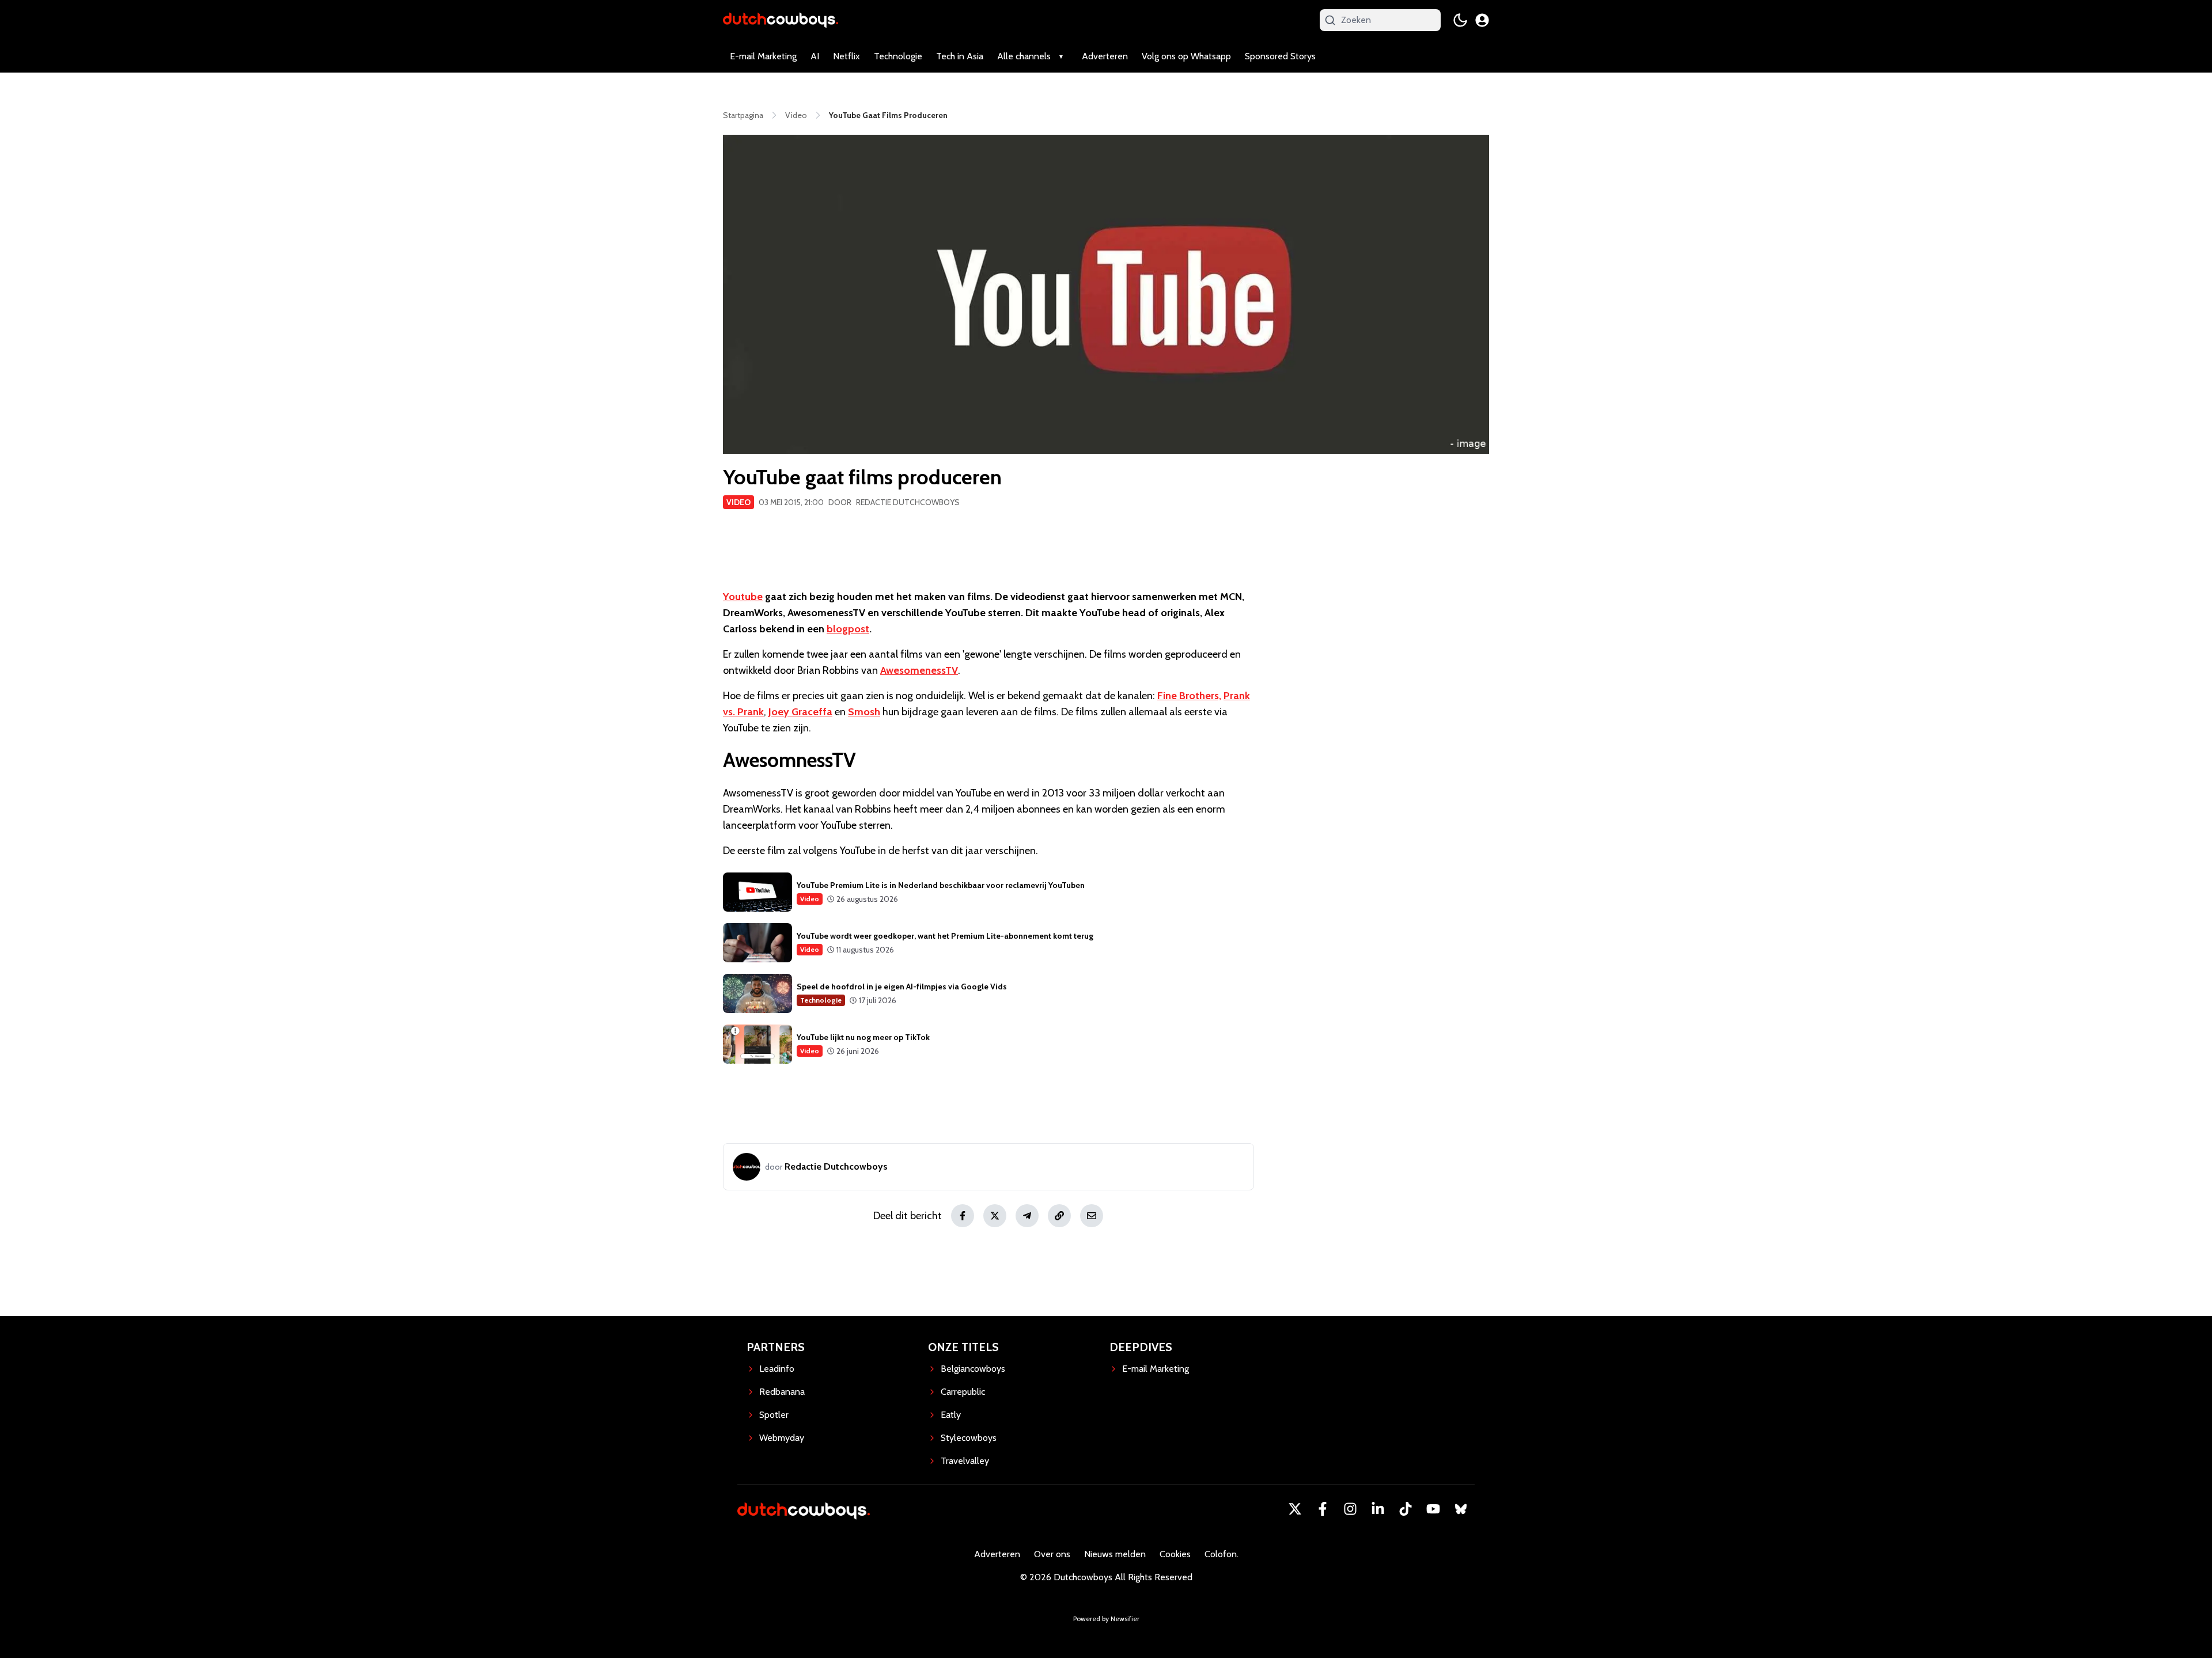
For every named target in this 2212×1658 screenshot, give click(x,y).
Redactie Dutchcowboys (908, 502)
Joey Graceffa (800, 712)
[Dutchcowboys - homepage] (781, 20)
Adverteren (1105, 56)
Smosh (864, 712)
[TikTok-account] (1406, 1509)
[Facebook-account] (1323, 1509)
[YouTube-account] (1433, 1509)
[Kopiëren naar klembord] (1059, 1216)
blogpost (848, 629)
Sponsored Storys (1280, 56)
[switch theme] (1460, 20)
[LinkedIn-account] (1378, 1509)
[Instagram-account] (1350, 1509)
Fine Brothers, (1189, 696)
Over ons (1052, 1554)
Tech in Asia (960, 56)
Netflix (846, 56)
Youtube (743, 597)
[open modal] (1482, 20)
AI (815, 56)
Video (738, 502)
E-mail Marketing (763, 56)
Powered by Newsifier (1106, 1619)
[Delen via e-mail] (1092, 1216)
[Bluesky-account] (1461, 1509)
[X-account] (1295, 1509)
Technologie (898, 56)
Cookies (1175, 1554)
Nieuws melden (1115, 1554)
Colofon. (1221, 1554)
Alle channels (1024, 56)
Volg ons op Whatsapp (1186, 56)
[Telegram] (1027, 1216)
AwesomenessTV (919, 670)
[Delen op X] (995, 1216)
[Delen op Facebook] (963, 1216)
